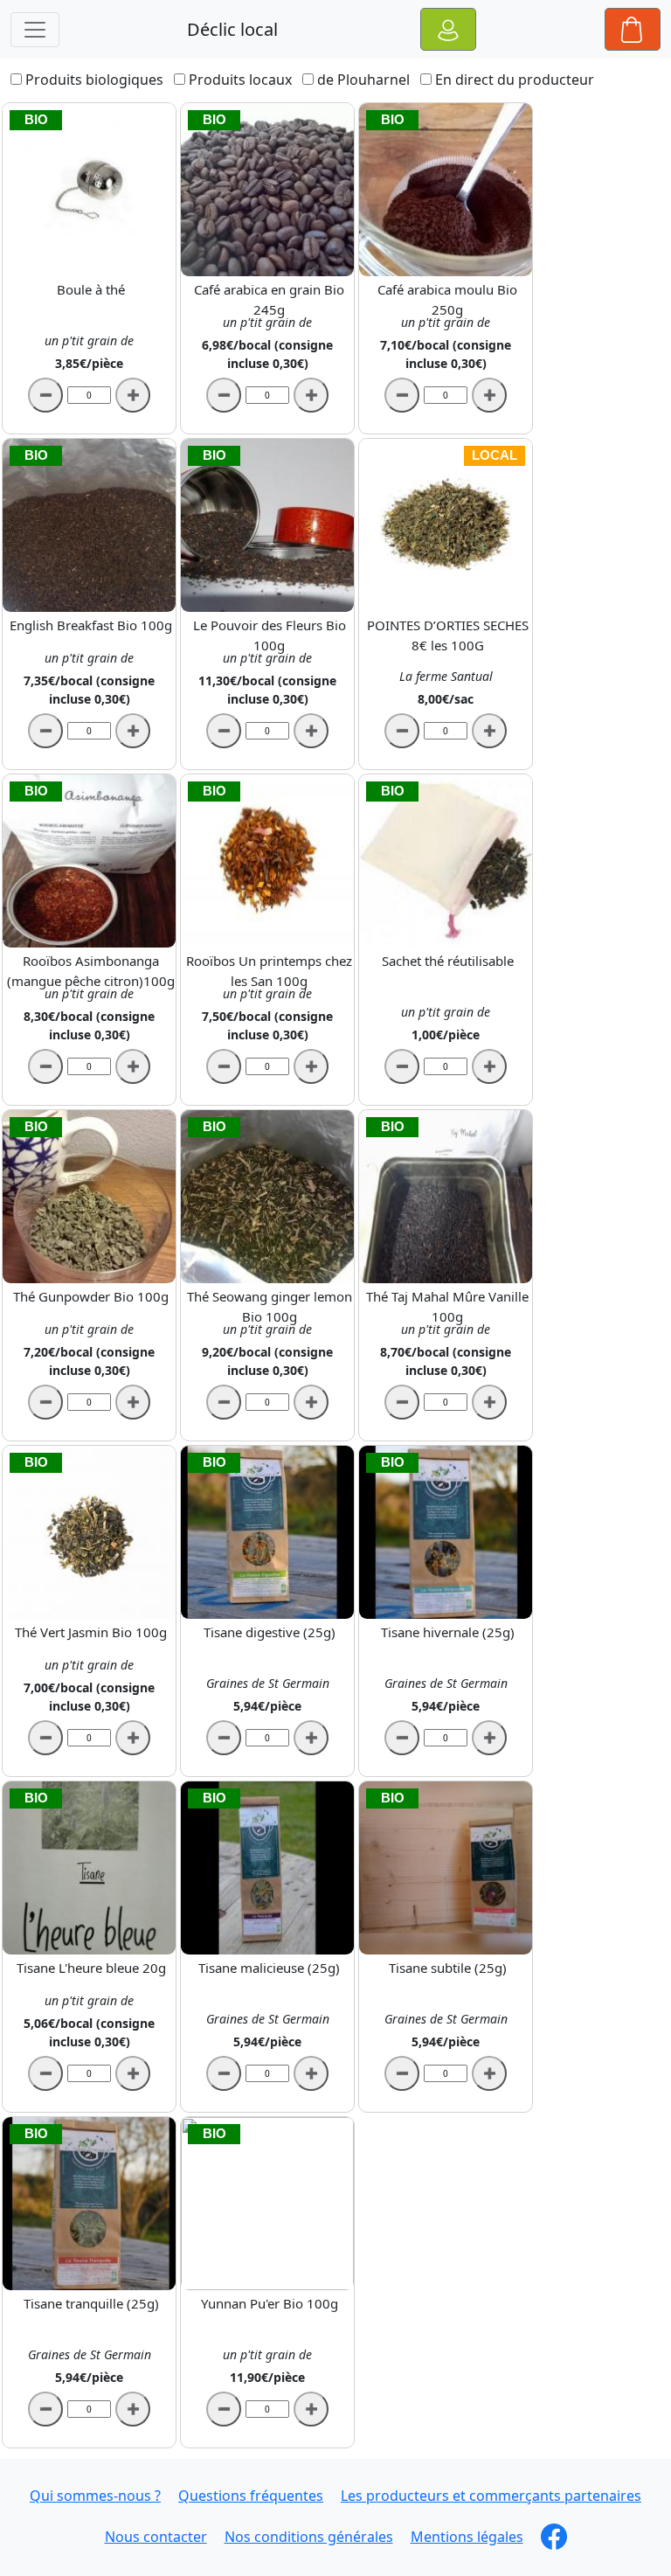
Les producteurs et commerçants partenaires (491, 2496)
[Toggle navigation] (35, 30)
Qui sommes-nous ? (95, 2496)
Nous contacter (156, 2537)
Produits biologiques (94, 80)
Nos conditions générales (309, 2537)
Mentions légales (467, 2537)
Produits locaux (240, 80)
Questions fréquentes (251, 2496)
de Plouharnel (363, 80)
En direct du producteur (515, 80)
